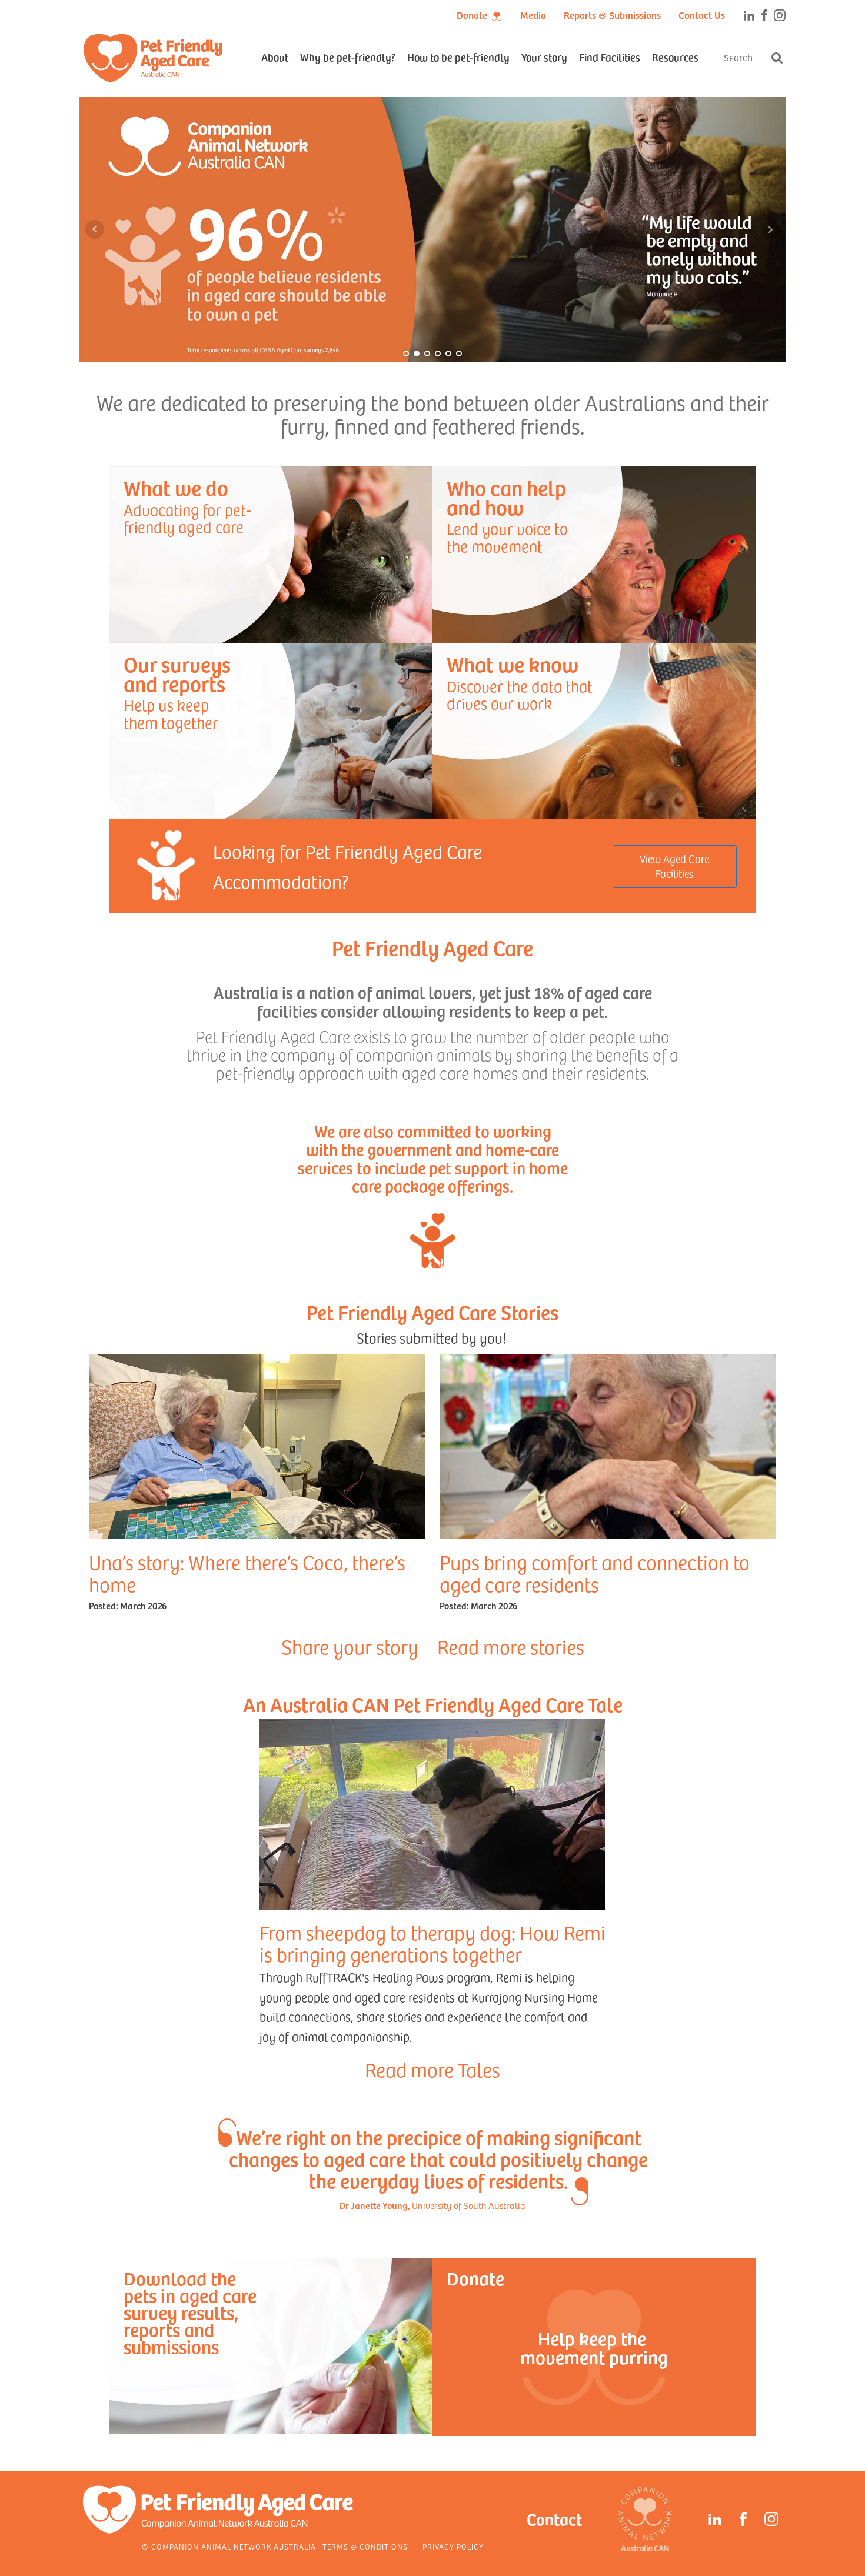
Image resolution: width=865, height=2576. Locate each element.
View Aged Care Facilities (674, 866)
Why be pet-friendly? (348, 57)
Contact (554, 2519)
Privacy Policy (453, 2547)
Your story (544, 57)
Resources (675, 57)
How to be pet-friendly (458, 57)
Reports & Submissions (612, 15)
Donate (472, 15)
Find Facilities (610, 57)
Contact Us (702, 15)
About (275, 57)
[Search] (777, 58)
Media (533, 15)
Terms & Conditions (365, 2547)
